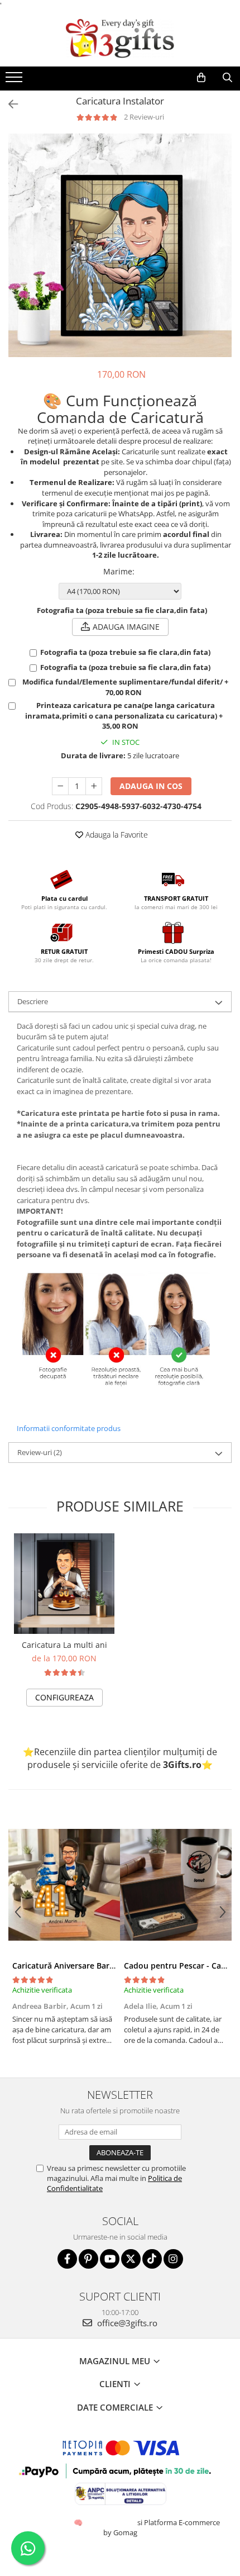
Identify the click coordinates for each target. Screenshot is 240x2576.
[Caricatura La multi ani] (64, 1584)
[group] (120, 245)
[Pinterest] (88, 2259)
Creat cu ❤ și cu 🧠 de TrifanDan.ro (79, 2522)
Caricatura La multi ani (64, 1645)
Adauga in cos (151, 786)
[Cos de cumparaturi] (201, 78)
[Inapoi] (8, 104)
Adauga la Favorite (116, 835)
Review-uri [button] (40, 1452)
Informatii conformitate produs (69, 1428)
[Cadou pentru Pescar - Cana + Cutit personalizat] (176, 1885)
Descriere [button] (33, 1001)
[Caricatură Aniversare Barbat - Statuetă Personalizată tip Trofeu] (64, 1885)
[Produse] (15, 80)
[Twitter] (131, 2259)
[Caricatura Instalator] (120, 245)
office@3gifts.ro (126, 2323)
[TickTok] (152, 2259)
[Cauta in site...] (227, 78)
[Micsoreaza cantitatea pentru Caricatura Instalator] (60, 786)
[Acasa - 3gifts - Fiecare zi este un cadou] (120, 39)
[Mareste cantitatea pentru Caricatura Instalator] (94, 786)
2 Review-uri (144, 117)
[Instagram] (173, 2259)
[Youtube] (110, 2259)
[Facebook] (67, 2259)
